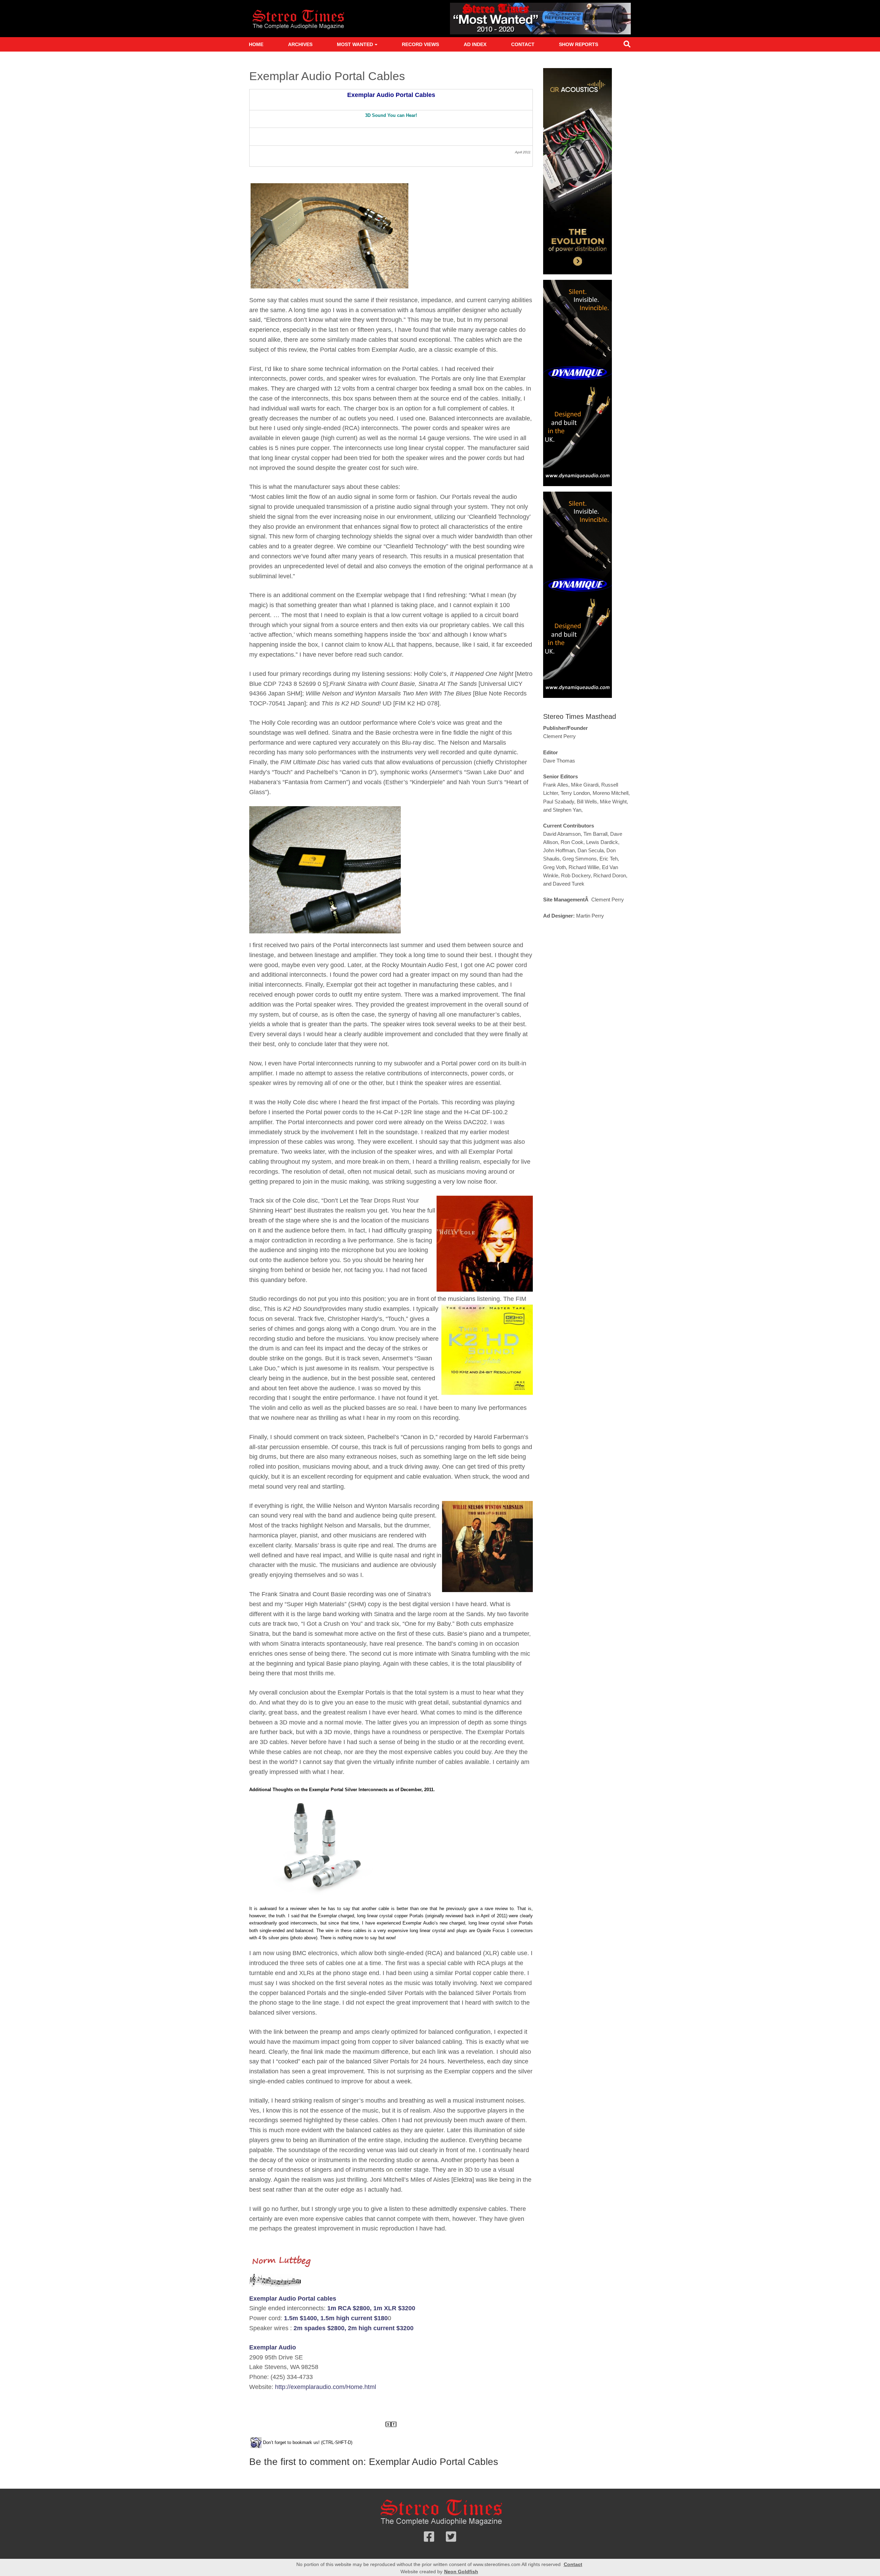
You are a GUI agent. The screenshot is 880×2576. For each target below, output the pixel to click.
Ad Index (475, 44)
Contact (523, 44)
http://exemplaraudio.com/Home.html (326, 2387)
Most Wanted (355, 44)
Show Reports (579, 44)
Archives (300, 44)
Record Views (420, 44)
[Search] (627, 46)
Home (256, 44)
